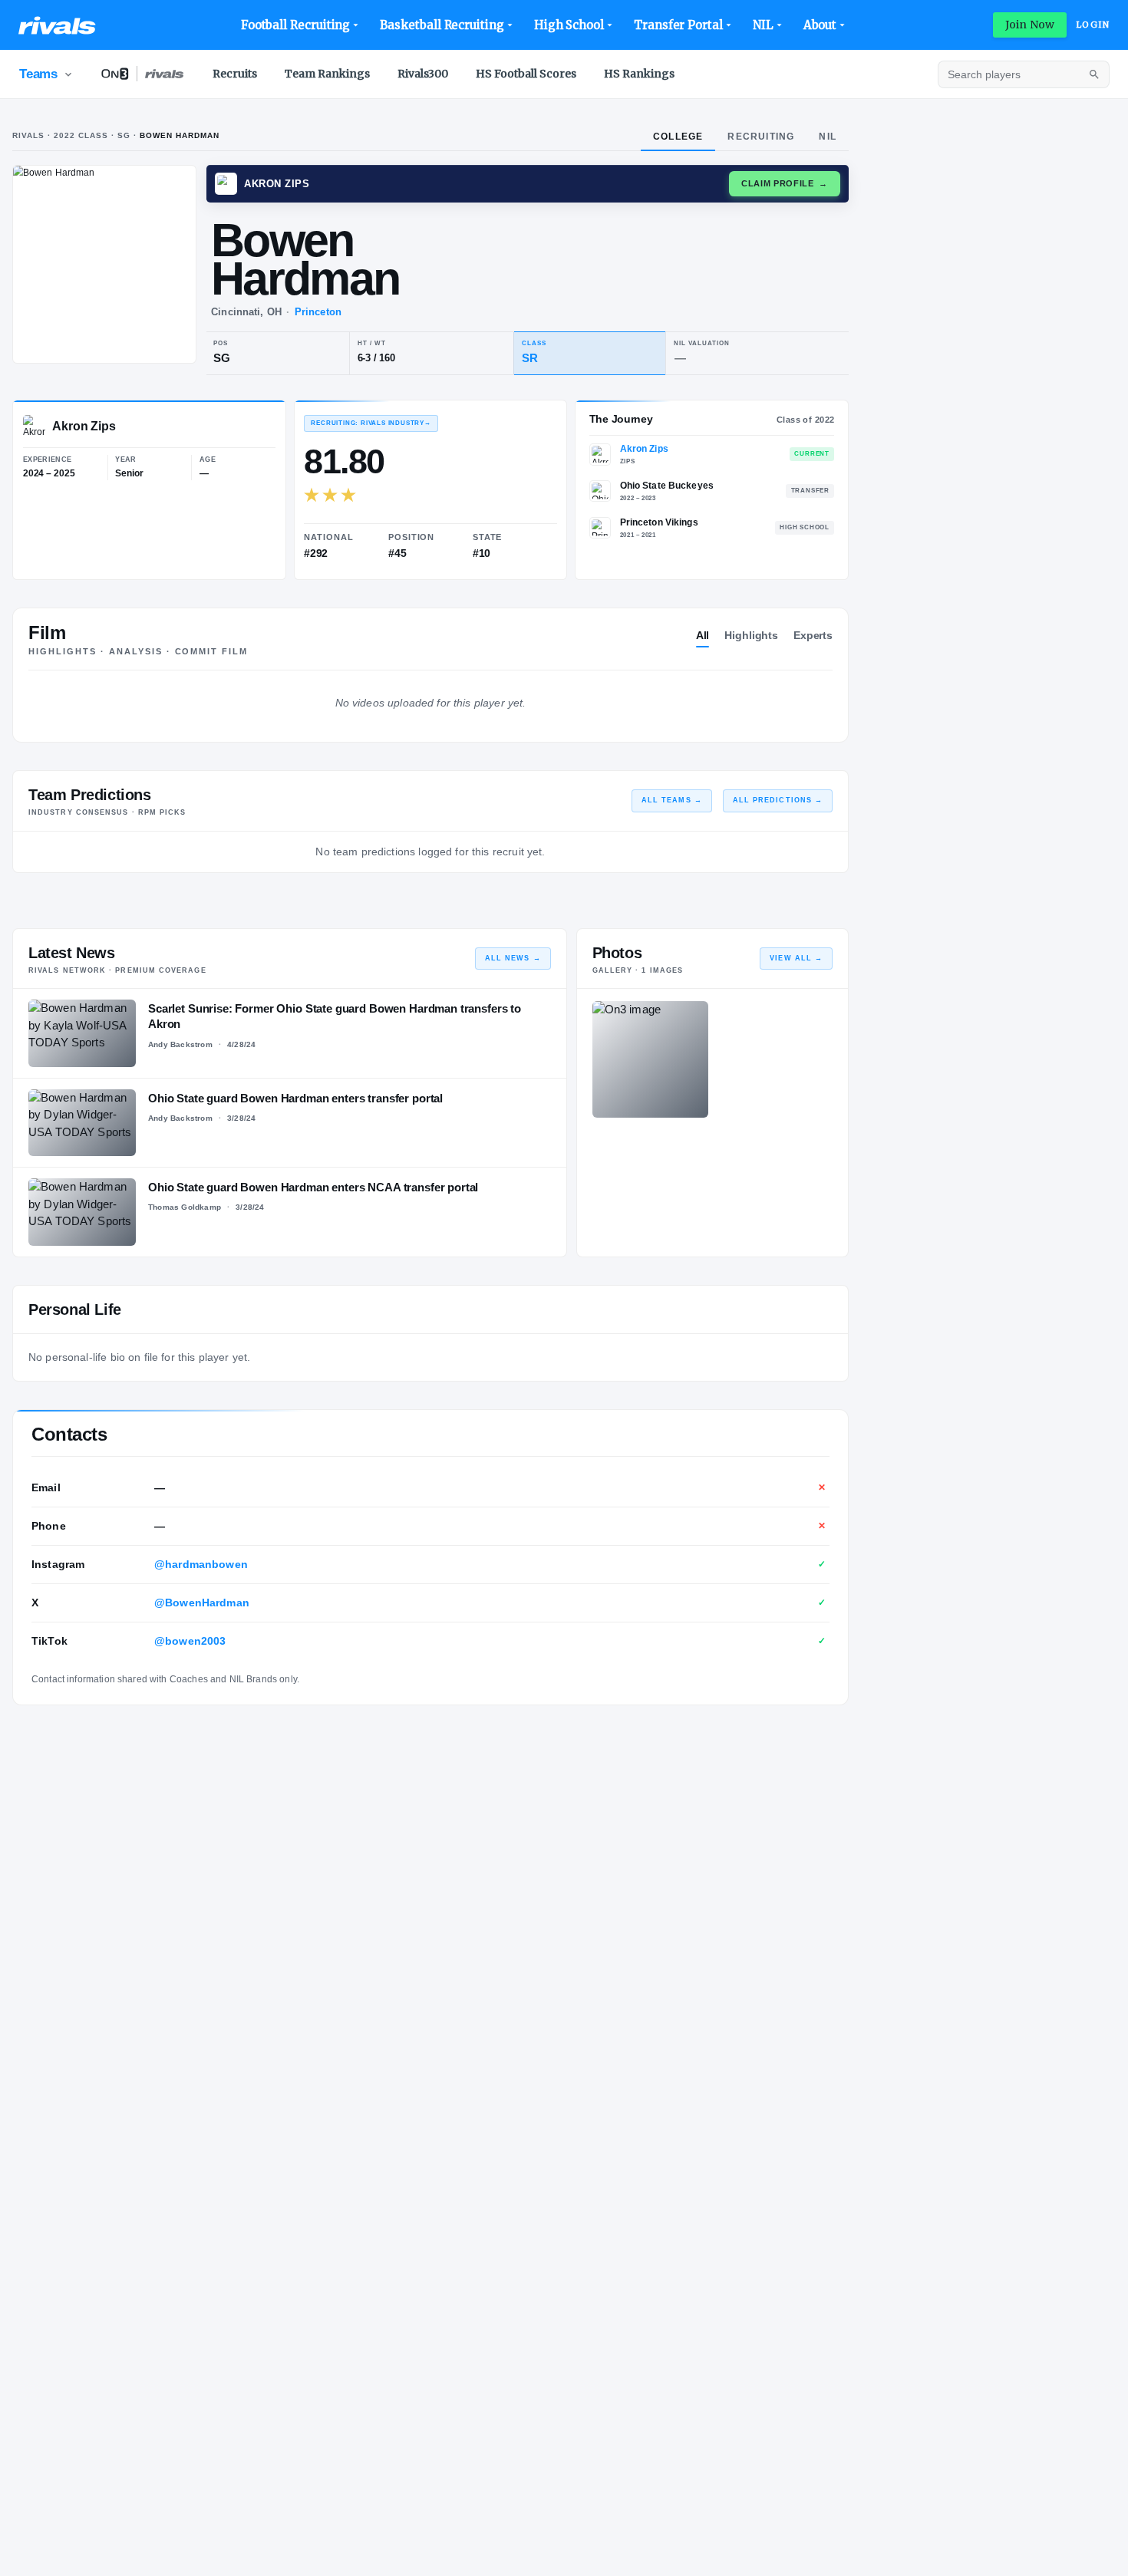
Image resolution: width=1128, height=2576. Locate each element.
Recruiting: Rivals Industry (371, 423)
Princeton (318, 312)
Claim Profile (785, 183)
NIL (763, 25)
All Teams (672, 800)
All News (513, 958)
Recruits (235, 74)
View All (796, 958)
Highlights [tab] (751, 635)
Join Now (1030, 25)
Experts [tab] (813, 635)
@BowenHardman (202, 1603)
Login (1093, 25)
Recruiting (761, 137)
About (820, 25)
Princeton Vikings (659, 522)
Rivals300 (423, 74)
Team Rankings (327, 74)
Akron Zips (644, 449)
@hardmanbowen (201, 1564)
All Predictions (778, 800)
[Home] (57, 25)
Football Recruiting (296, 25)
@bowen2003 (190, 1641)
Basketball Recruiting (442, 25)
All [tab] (703, 635)
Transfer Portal (678, 25)
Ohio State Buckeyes (667, 486)
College (678, 137)
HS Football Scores (526, 74)
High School (569, 25)
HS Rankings (639, 74)
